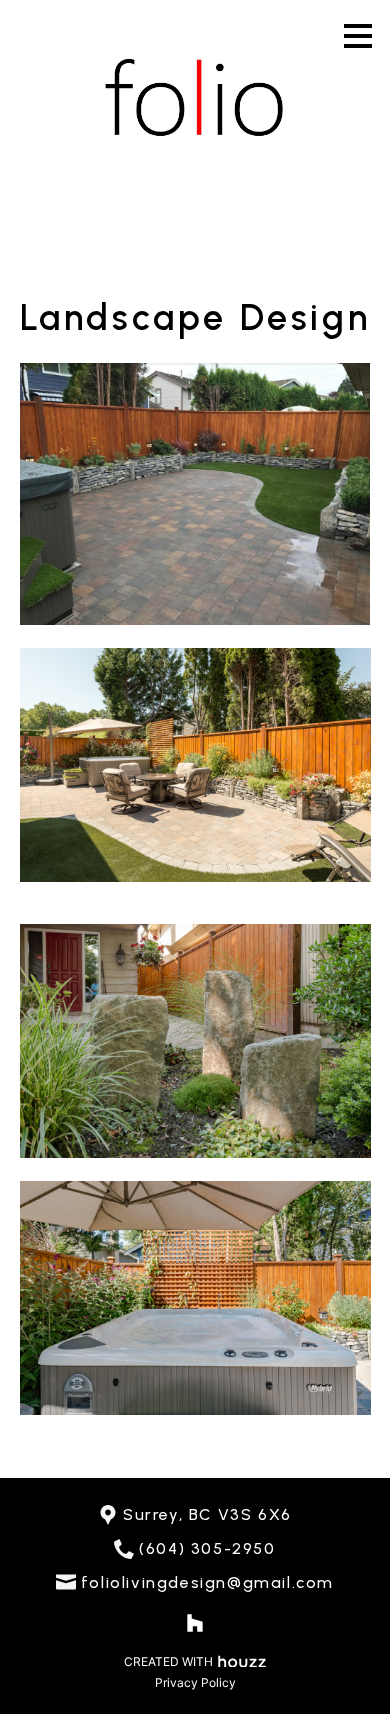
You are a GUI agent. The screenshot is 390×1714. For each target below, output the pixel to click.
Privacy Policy (195, 1682)
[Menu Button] (358, 36)
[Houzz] (195, 1623)
